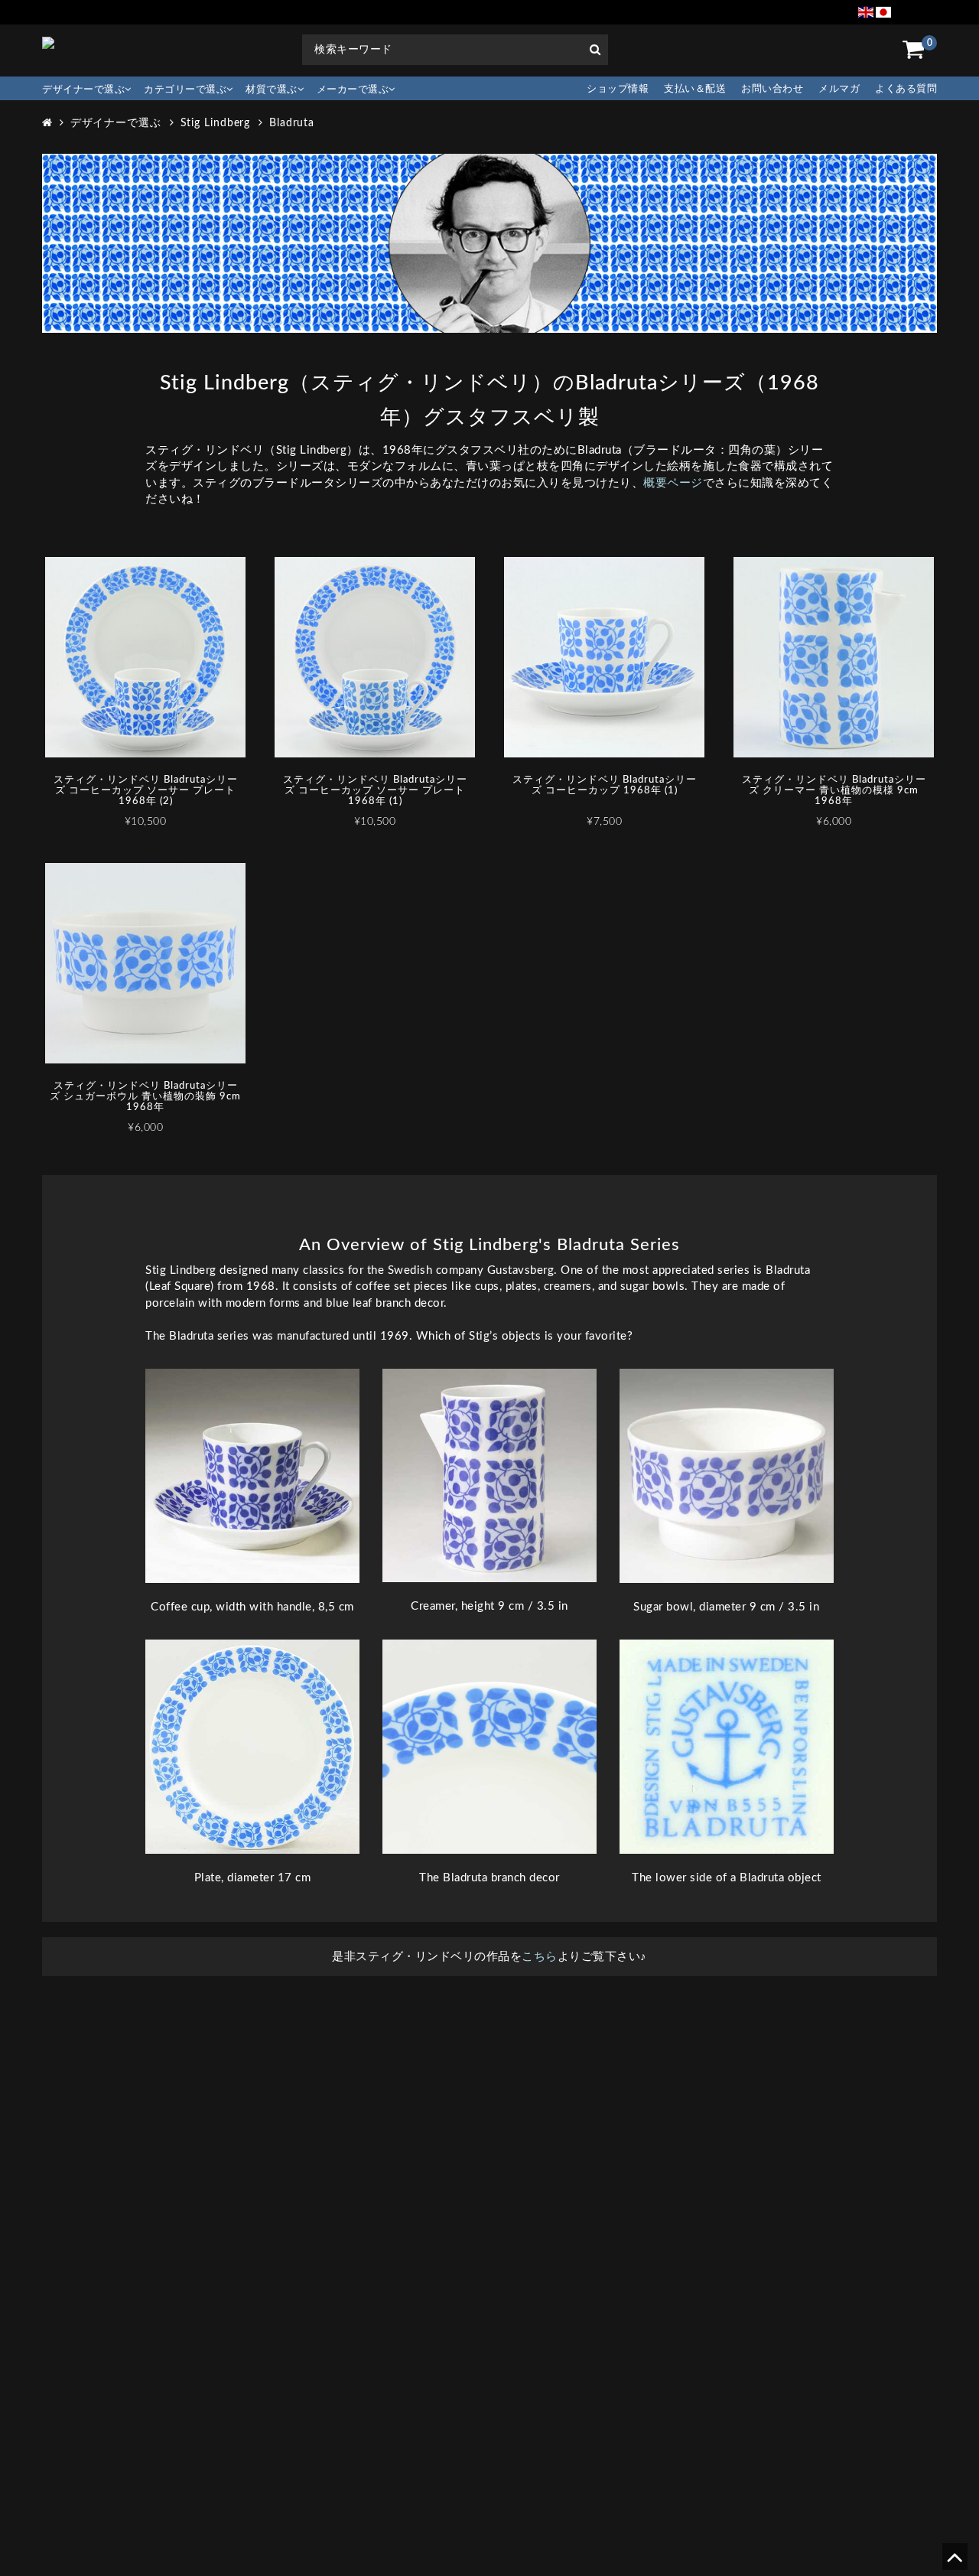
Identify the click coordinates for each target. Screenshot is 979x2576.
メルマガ (839, 89)
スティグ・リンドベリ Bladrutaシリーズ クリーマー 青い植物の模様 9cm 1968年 (834, 791)
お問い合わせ (772, 89)
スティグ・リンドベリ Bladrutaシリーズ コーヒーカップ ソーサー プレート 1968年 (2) (146, 791)
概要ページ (673, 483)
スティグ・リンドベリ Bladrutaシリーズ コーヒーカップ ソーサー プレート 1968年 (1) (375, 791)
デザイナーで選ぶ (83, 90)
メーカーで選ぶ (353, 90)
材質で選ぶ (272, 90)
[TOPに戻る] (954, 2563)
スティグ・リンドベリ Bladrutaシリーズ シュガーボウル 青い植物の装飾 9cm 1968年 (145, 1097)
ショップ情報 (618, 89)
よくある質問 (906, 89)
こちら (540, 1957)
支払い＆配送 (695, 89)
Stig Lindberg (216, 123)
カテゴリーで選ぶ (185, 90)
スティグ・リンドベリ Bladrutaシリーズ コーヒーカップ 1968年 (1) (605, 785)
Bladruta (292, 123)
